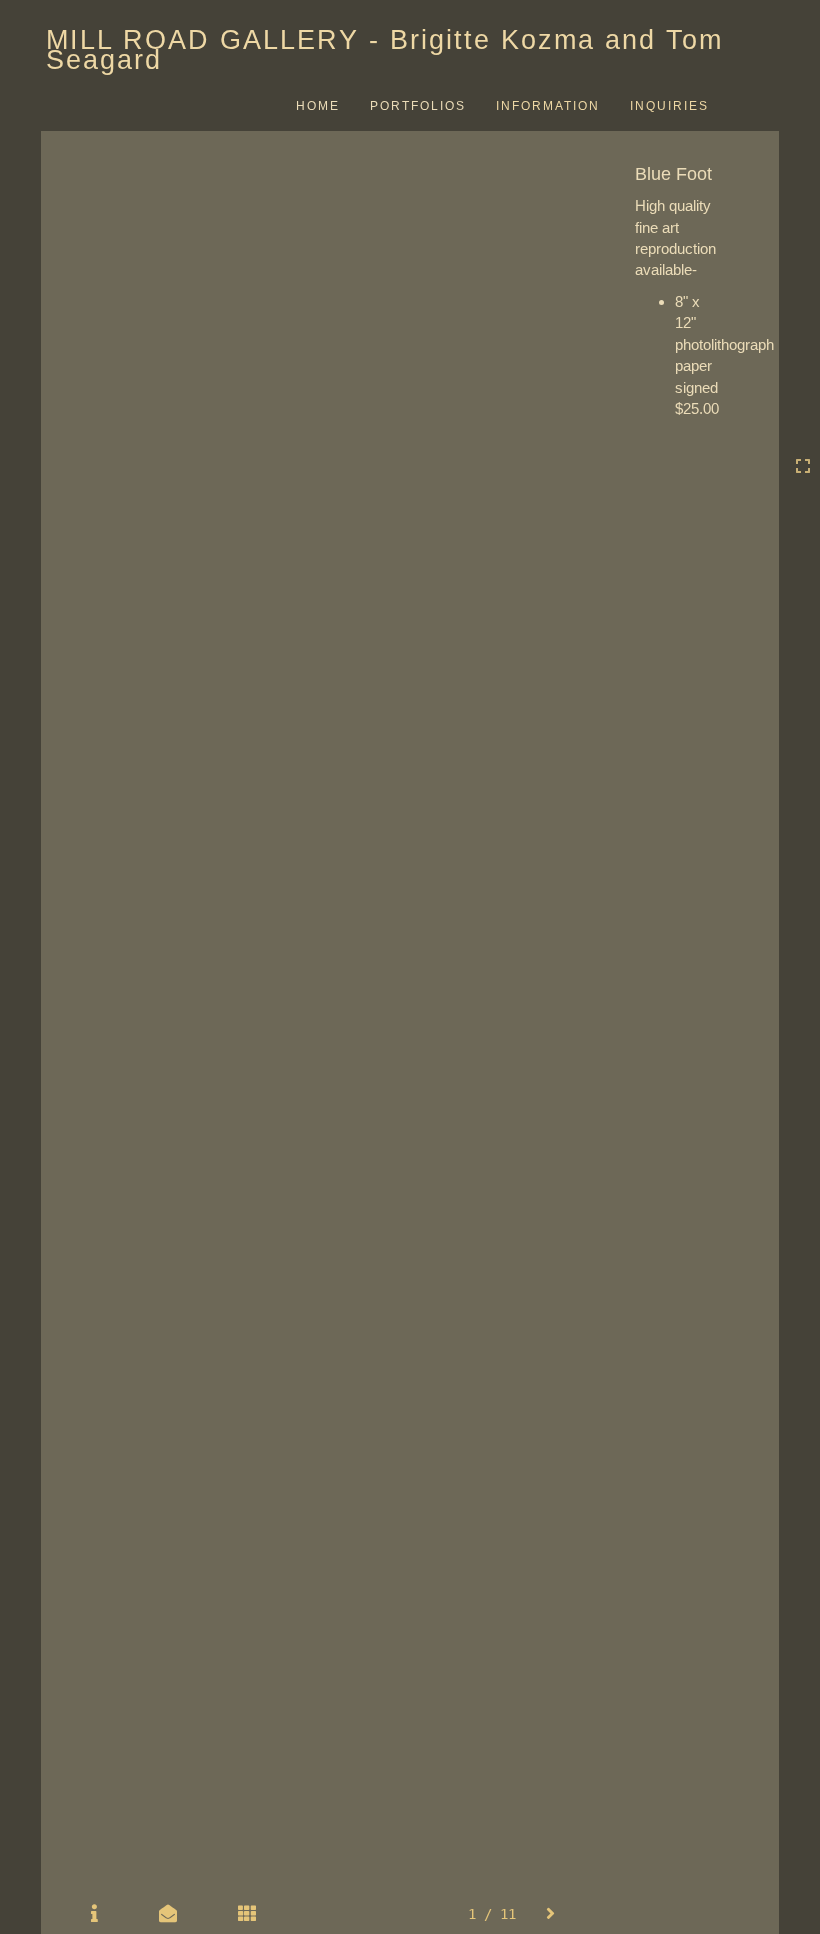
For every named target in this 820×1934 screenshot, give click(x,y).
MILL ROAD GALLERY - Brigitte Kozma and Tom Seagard (384, 50)
